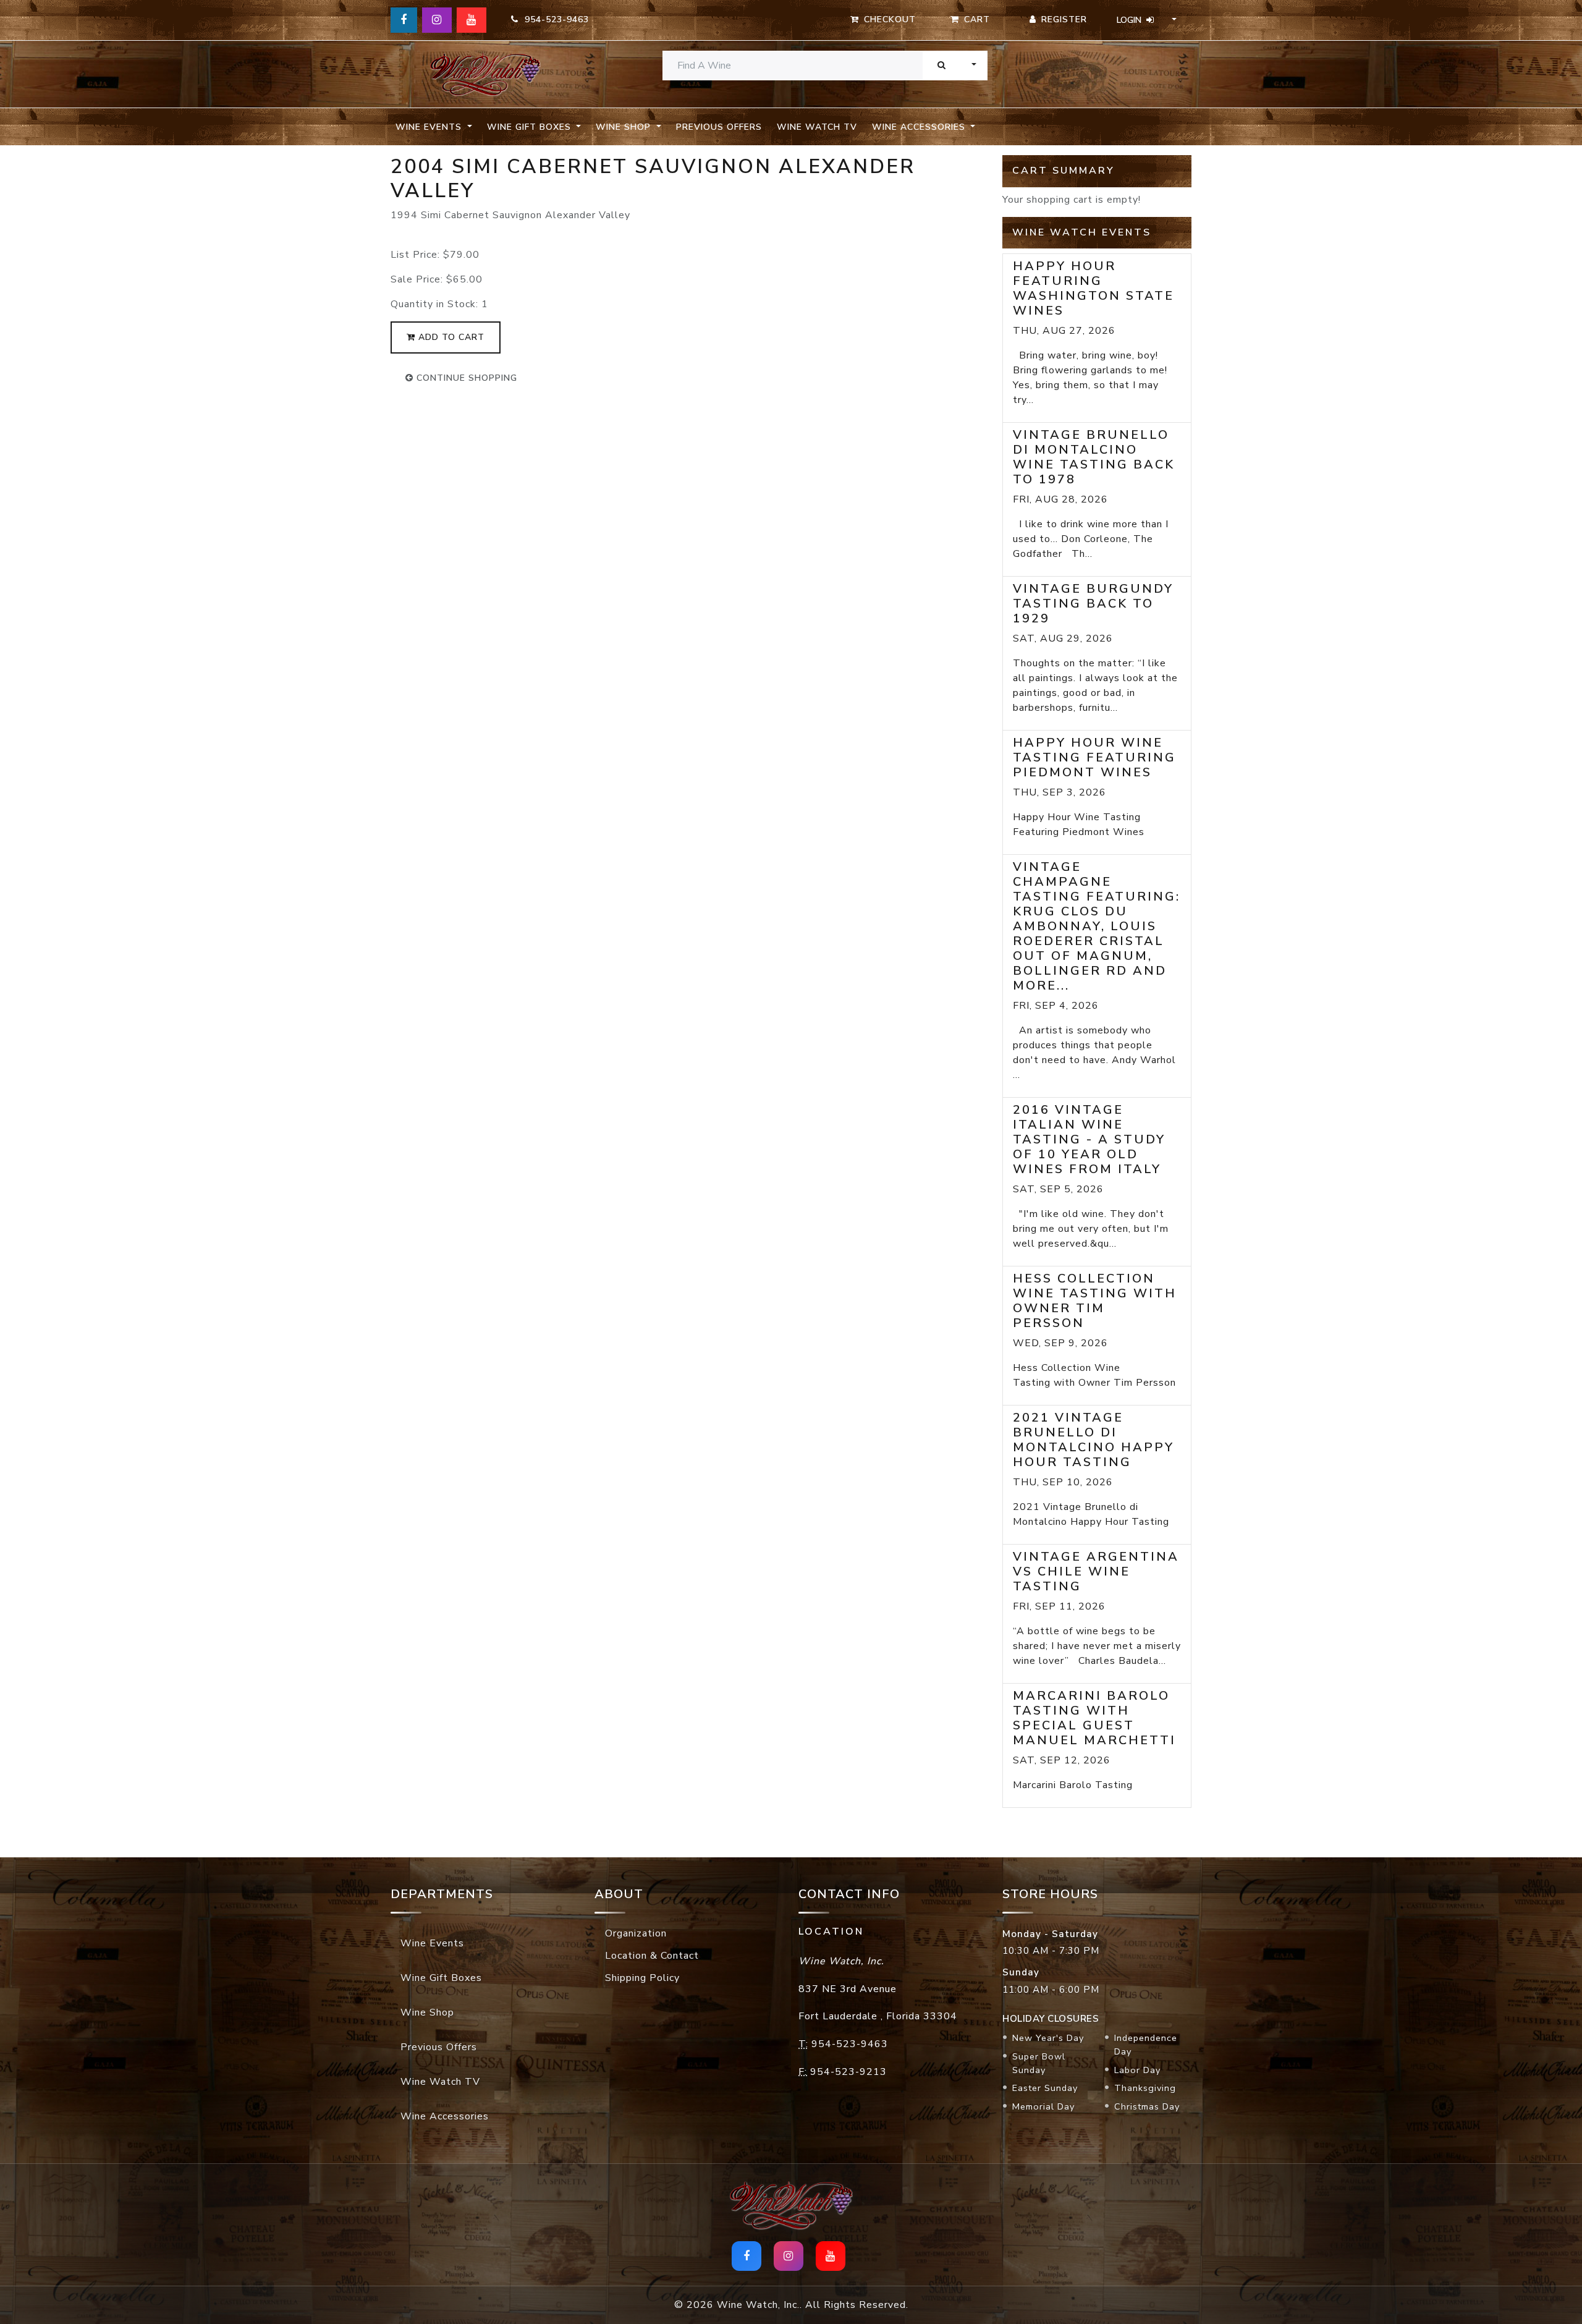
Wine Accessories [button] (920, 127)
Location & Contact (652, 1956)
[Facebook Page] (404, 20)
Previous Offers (719, 127)
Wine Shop (427, 2012)
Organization (636, 1933)
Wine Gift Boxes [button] (531, 127)
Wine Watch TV (817, 127)
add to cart (450, 337)
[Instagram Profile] (437, 20)
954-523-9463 (554, 19)
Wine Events (432, 1943)
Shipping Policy (642, 1978)
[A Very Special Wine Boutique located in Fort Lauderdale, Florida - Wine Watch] (485, 74)
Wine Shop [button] (625, 127)
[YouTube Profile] (472, 20)
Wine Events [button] (430, 127)
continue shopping (465, 378)
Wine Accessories (445, 2116)
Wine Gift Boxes (441, 1978)
